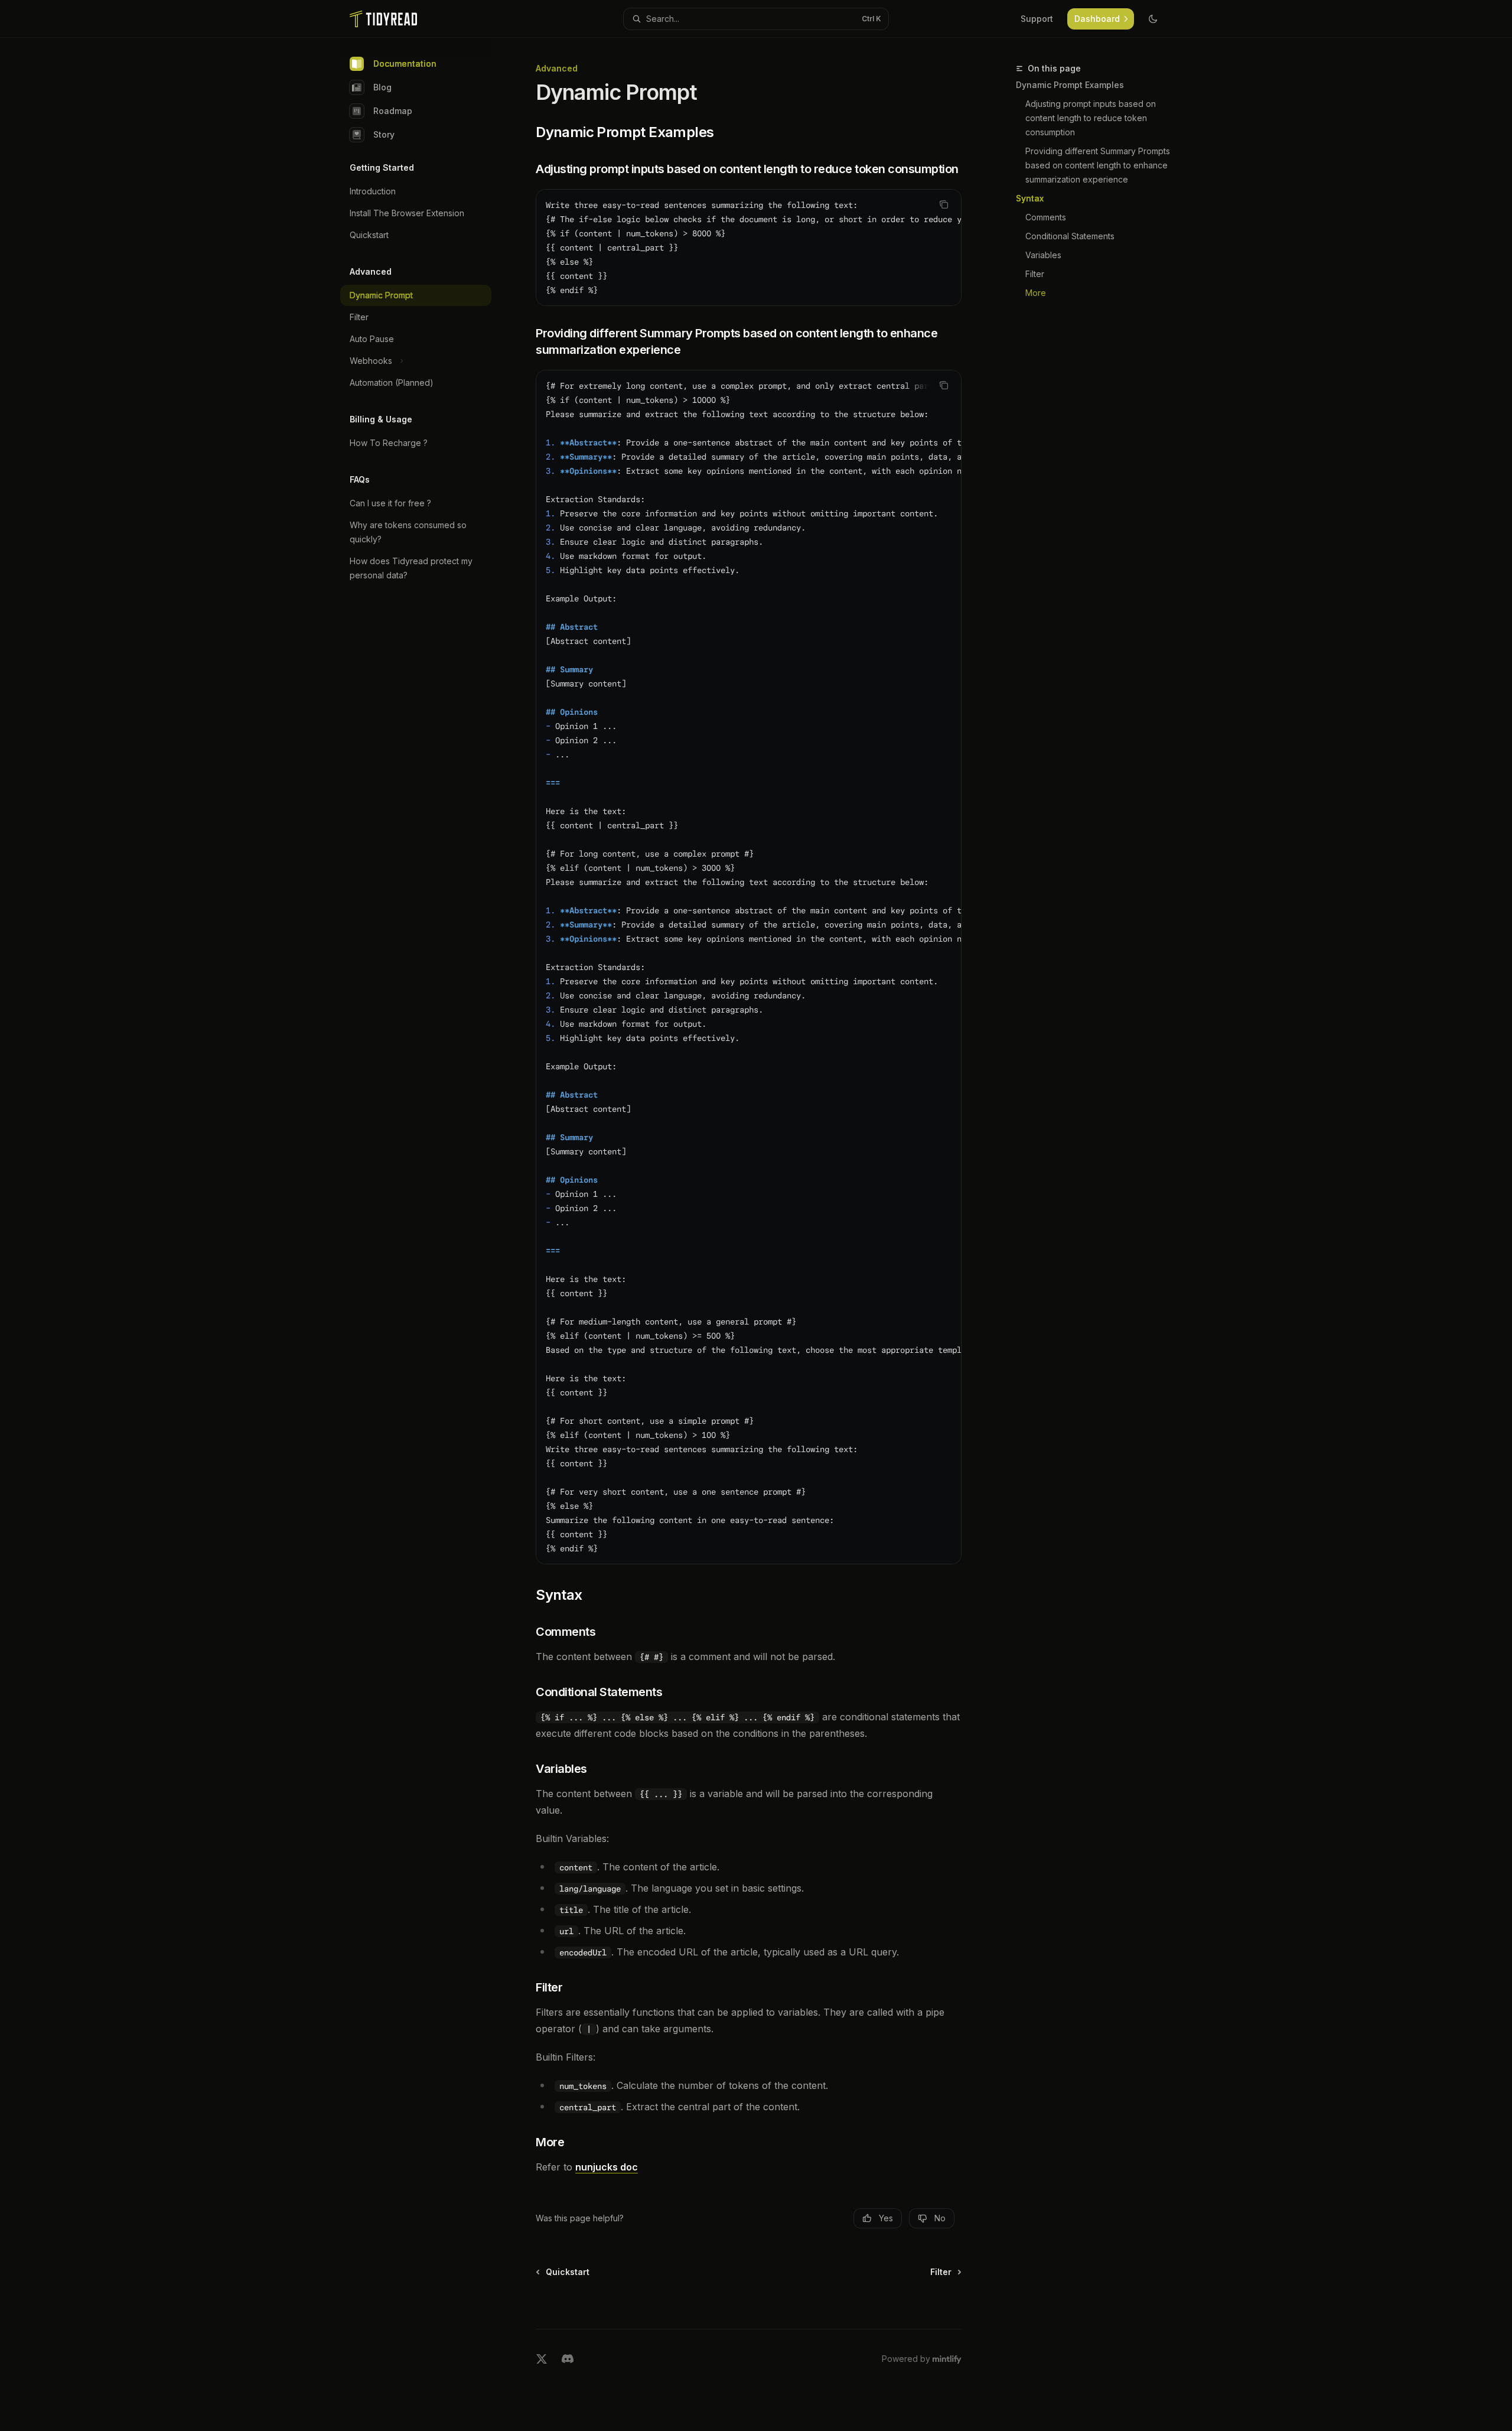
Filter (1035, 274)
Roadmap (393, 111)
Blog (382, 87)
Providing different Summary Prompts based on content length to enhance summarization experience (1099, 165)
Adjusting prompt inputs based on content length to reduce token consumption (1092, 118)
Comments (1046, 217)
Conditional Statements (1070, 236)
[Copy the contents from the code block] (944, 204)
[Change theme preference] (1153, 19)
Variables (1043, 255)
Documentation (405, 64)
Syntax (1030, 198)
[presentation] (749, 248)
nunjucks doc (607, 2167)
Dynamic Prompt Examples (1070, 85)
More (1036, 293)
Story (384, 134)
